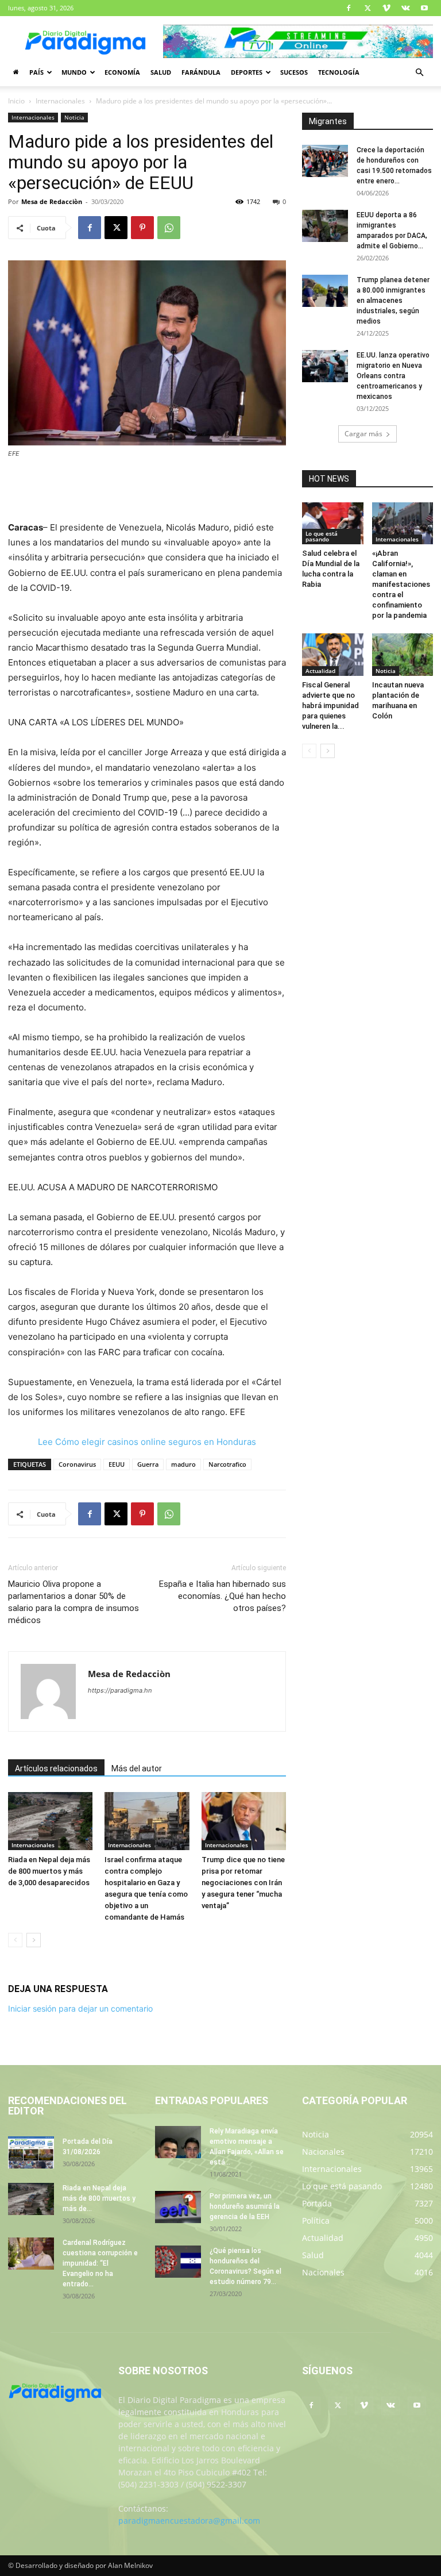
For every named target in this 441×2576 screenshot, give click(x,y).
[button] (419, 73)
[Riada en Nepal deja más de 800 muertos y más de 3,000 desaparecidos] (50, 1821)
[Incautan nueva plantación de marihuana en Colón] (403, 654)
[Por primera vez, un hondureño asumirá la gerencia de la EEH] (178, 2207)
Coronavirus (77, 1464)
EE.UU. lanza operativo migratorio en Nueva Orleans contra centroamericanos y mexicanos (393, 376)
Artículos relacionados (56, 1768)
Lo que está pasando (322, 536)
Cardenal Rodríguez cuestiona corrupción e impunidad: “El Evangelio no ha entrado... (100, 2263)
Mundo (74, 72)
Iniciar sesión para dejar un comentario (80, 2008)
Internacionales (60, 101)
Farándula (201, 72)
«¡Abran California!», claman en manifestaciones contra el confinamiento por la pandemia (401, 584)
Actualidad (320, 671)
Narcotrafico (227, 1464)
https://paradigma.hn (120, 1690)
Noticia (74, 117)
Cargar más (363, 434)
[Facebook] (349, 8)
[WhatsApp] (169, 228)
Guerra (148, 1464)
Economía (122, 72)
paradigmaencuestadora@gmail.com (189, 2521)
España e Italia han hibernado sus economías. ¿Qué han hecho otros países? (223, 1596)
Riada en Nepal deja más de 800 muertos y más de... (99, 2198)
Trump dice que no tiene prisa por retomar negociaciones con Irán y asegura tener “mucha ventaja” (243, 1883)
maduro (183, 1464)
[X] (367, 8)
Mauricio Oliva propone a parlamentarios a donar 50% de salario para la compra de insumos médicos (73, 1602)
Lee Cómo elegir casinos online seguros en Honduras (147, 1442)
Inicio (16, 101)
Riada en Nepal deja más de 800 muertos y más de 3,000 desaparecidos (49, 1871)
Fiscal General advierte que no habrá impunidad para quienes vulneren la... (330, 705)
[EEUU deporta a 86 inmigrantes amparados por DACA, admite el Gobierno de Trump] (325, 226)
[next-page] (34, 1940)
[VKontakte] (405, 8)
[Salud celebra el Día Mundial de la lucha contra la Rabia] (333, 523)
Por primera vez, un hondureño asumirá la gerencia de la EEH (245, 2206)
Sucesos (294, 72)
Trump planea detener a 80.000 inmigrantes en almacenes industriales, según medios (393, 301)
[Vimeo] (386, 8)
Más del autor (137, 1768)
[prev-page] (15, 1940)
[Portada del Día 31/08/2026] (31, 2152)
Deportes (247, 72)
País (36, 72)
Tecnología (339, 72)
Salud (161, 72)
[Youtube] (424, 8)
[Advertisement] (147, 491)
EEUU (117, 1464)
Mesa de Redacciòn (52, 201)
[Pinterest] (142, 228)
